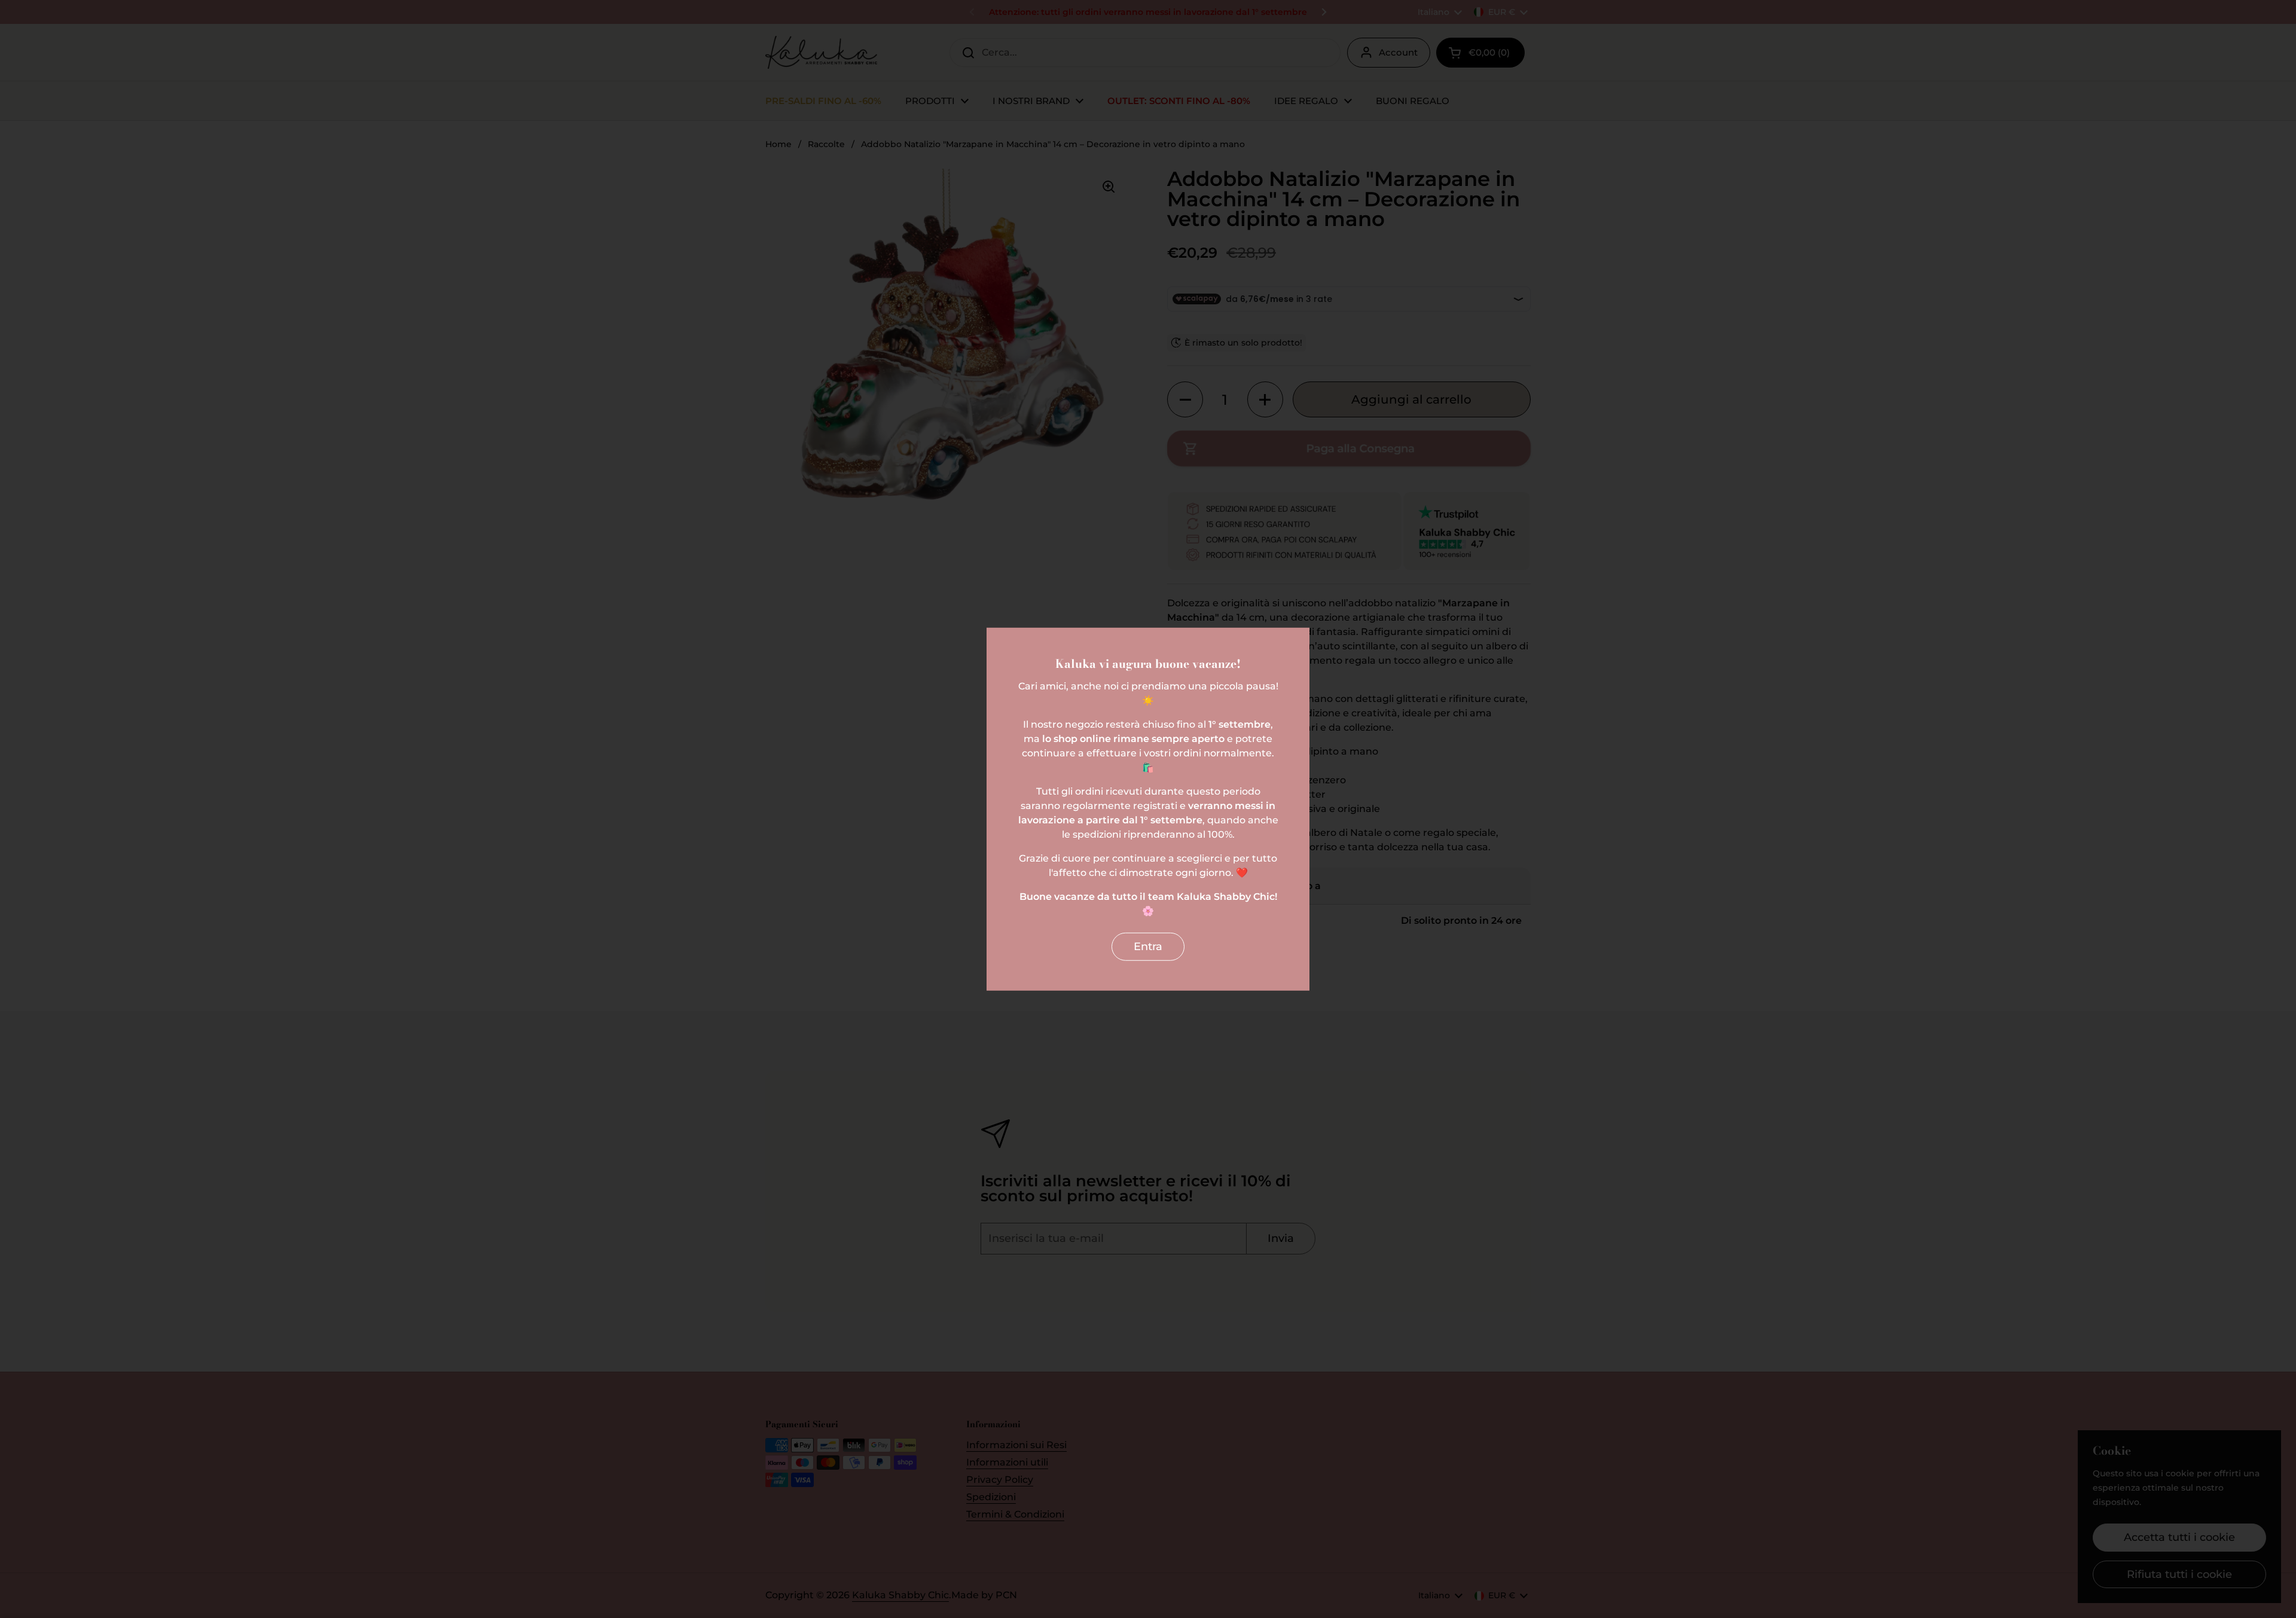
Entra (1148, 947)
